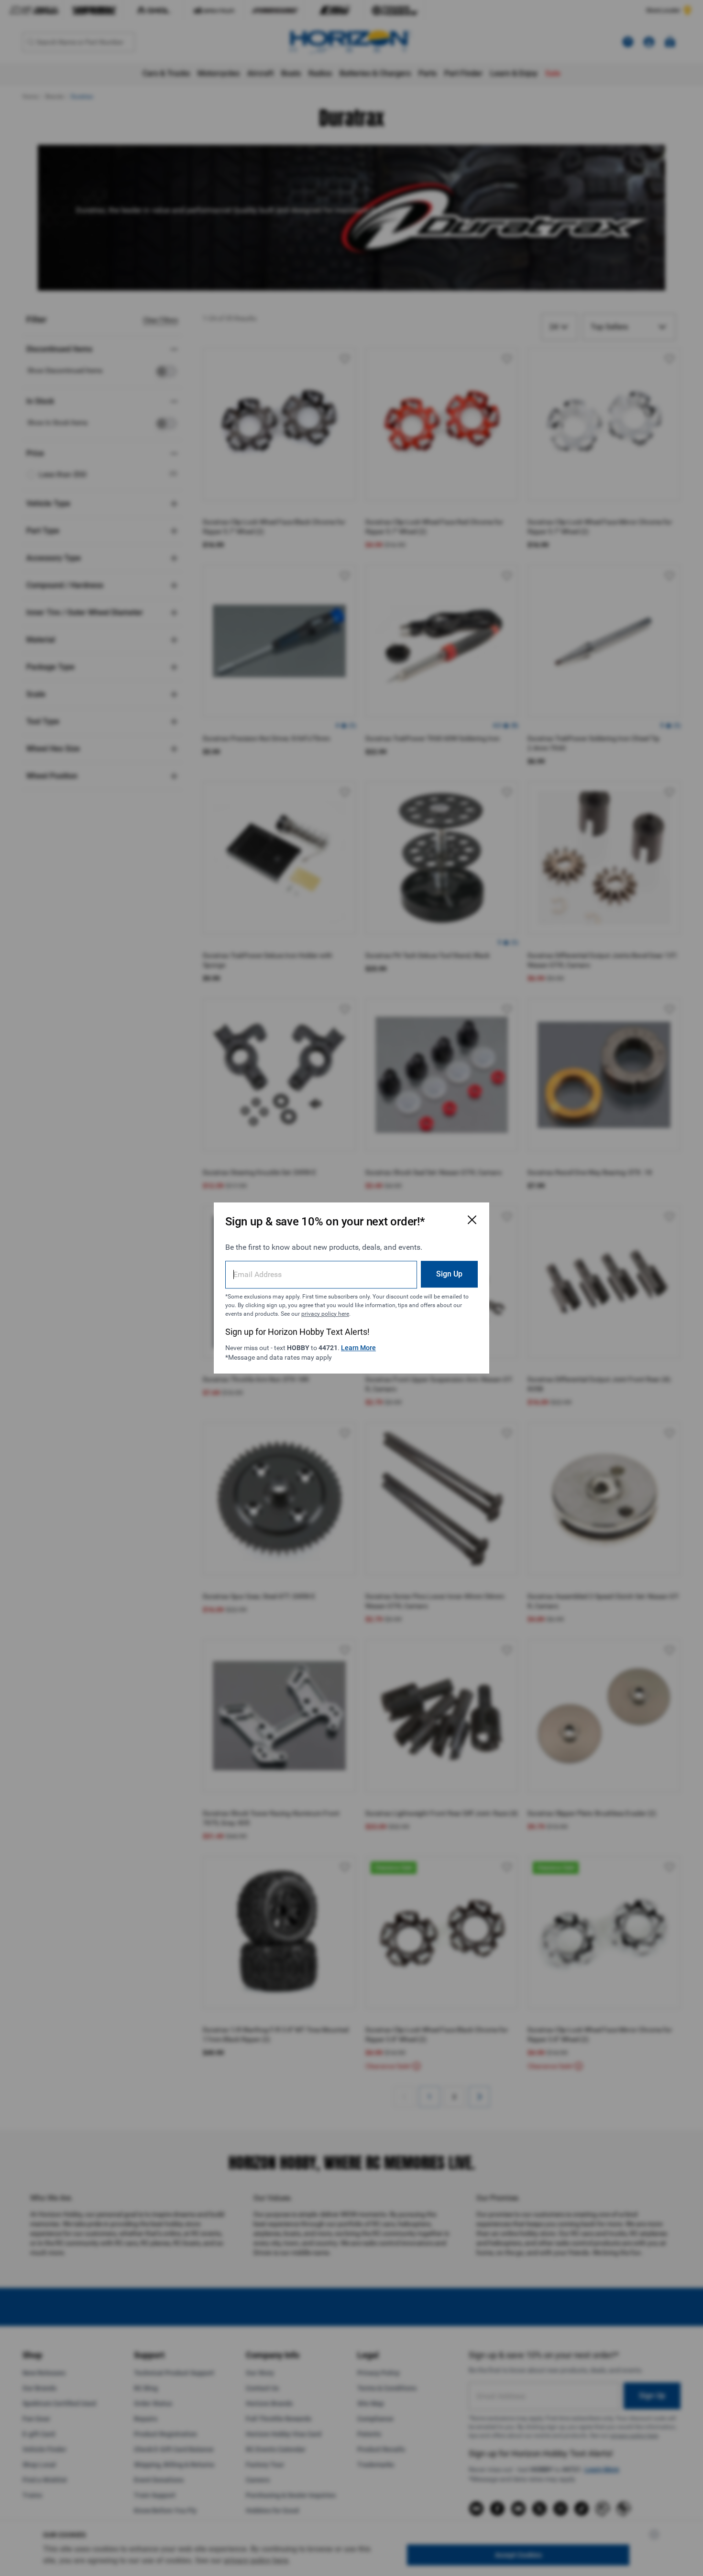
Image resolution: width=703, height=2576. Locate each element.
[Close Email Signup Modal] (472, 1220)
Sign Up (449, 1274)
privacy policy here (325, 1314)
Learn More (358, 1348)
